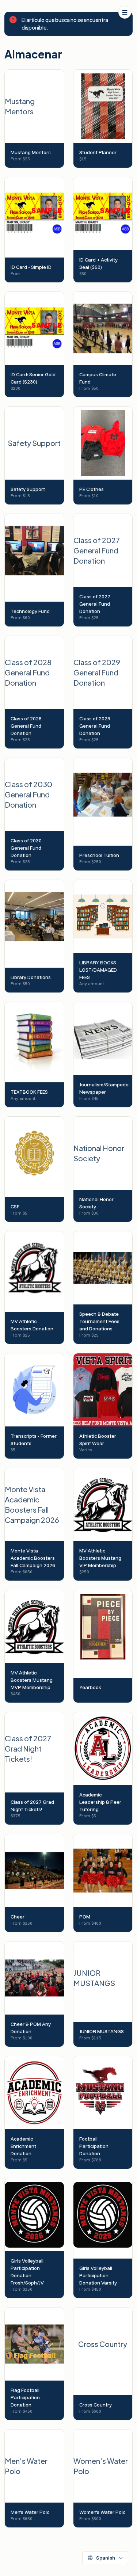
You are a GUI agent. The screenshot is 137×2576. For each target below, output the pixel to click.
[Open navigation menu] (125, 12)
